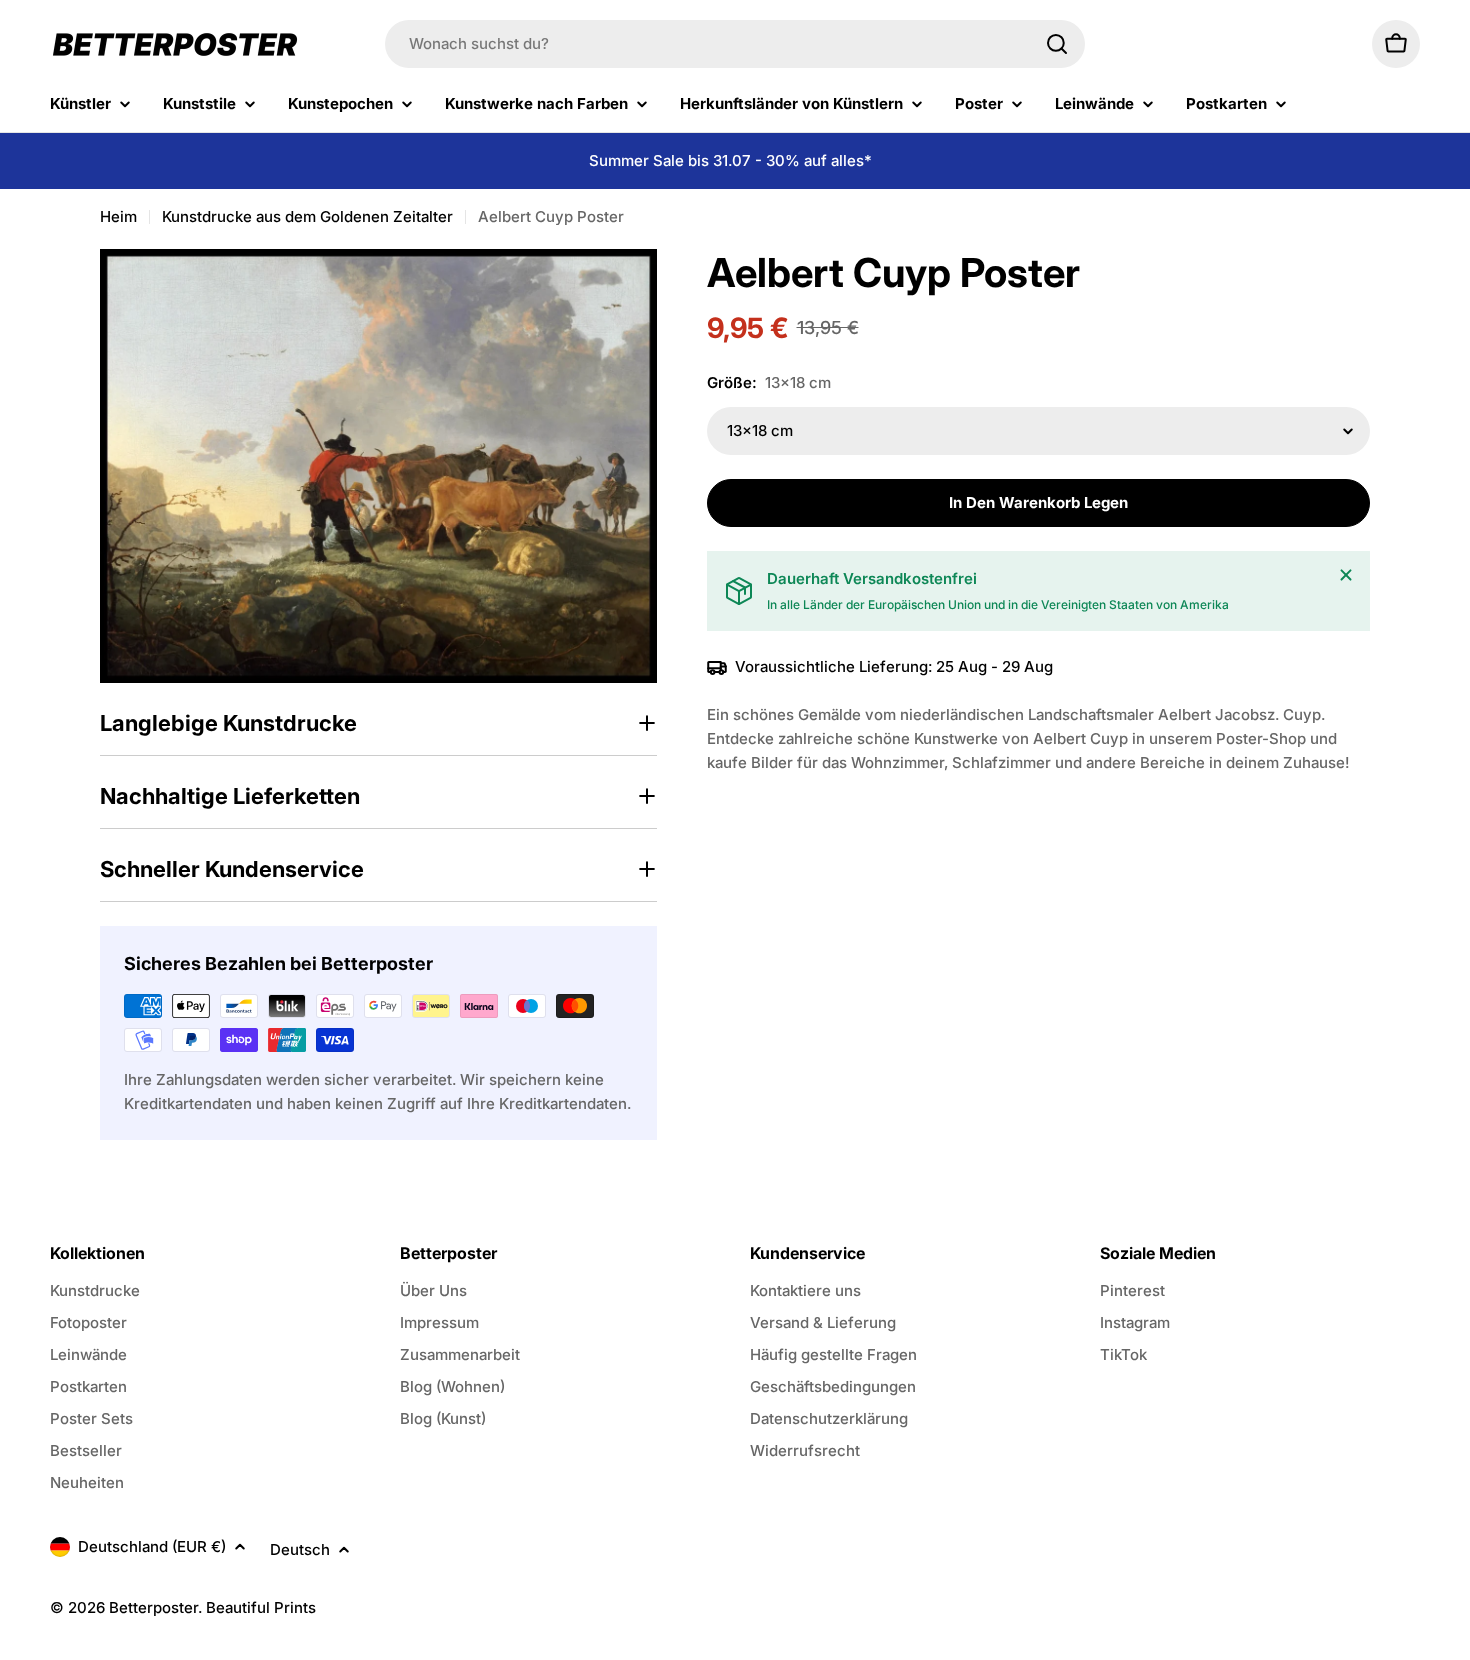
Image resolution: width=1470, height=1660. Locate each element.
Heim (118, 216)
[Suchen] (1057, 44)
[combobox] (735, 44)
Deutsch (300, 1549)
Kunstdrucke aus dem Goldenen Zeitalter (307, 216)
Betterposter (153, 1607)
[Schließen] (1346, 575)
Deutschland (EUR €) (152, 1546)
